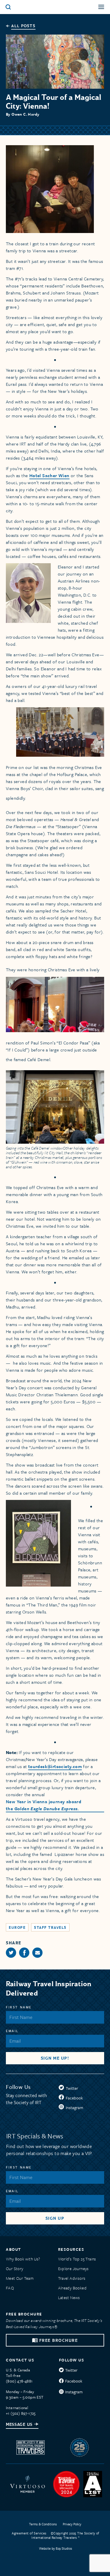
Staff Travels (50, 1927)
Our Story (15, 2268)
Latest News (69, 2297)
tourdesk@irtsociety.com (55, 1766)
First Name (19, 2007)
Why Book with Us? (23, 2259)
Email (12, 2031)
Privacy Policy (72, 2524)
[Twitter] (11, 1953)
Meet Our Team (20, 2278)
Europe (17, 1927)
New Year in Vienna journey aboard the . (44, 1805)
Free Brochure (59, 2341)
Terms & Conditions (43, 2524)
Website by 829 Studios (56, 2548)
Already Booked (72, 2288)
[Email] (37, 1953)
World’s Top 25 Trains (77, 2259)
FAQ (10, 2288)
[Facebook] (24, 1953)
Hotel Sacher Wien (49, 475)
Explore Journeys (73, 2268)
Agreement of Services (29, 2533)
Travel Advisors (72, 2278)
